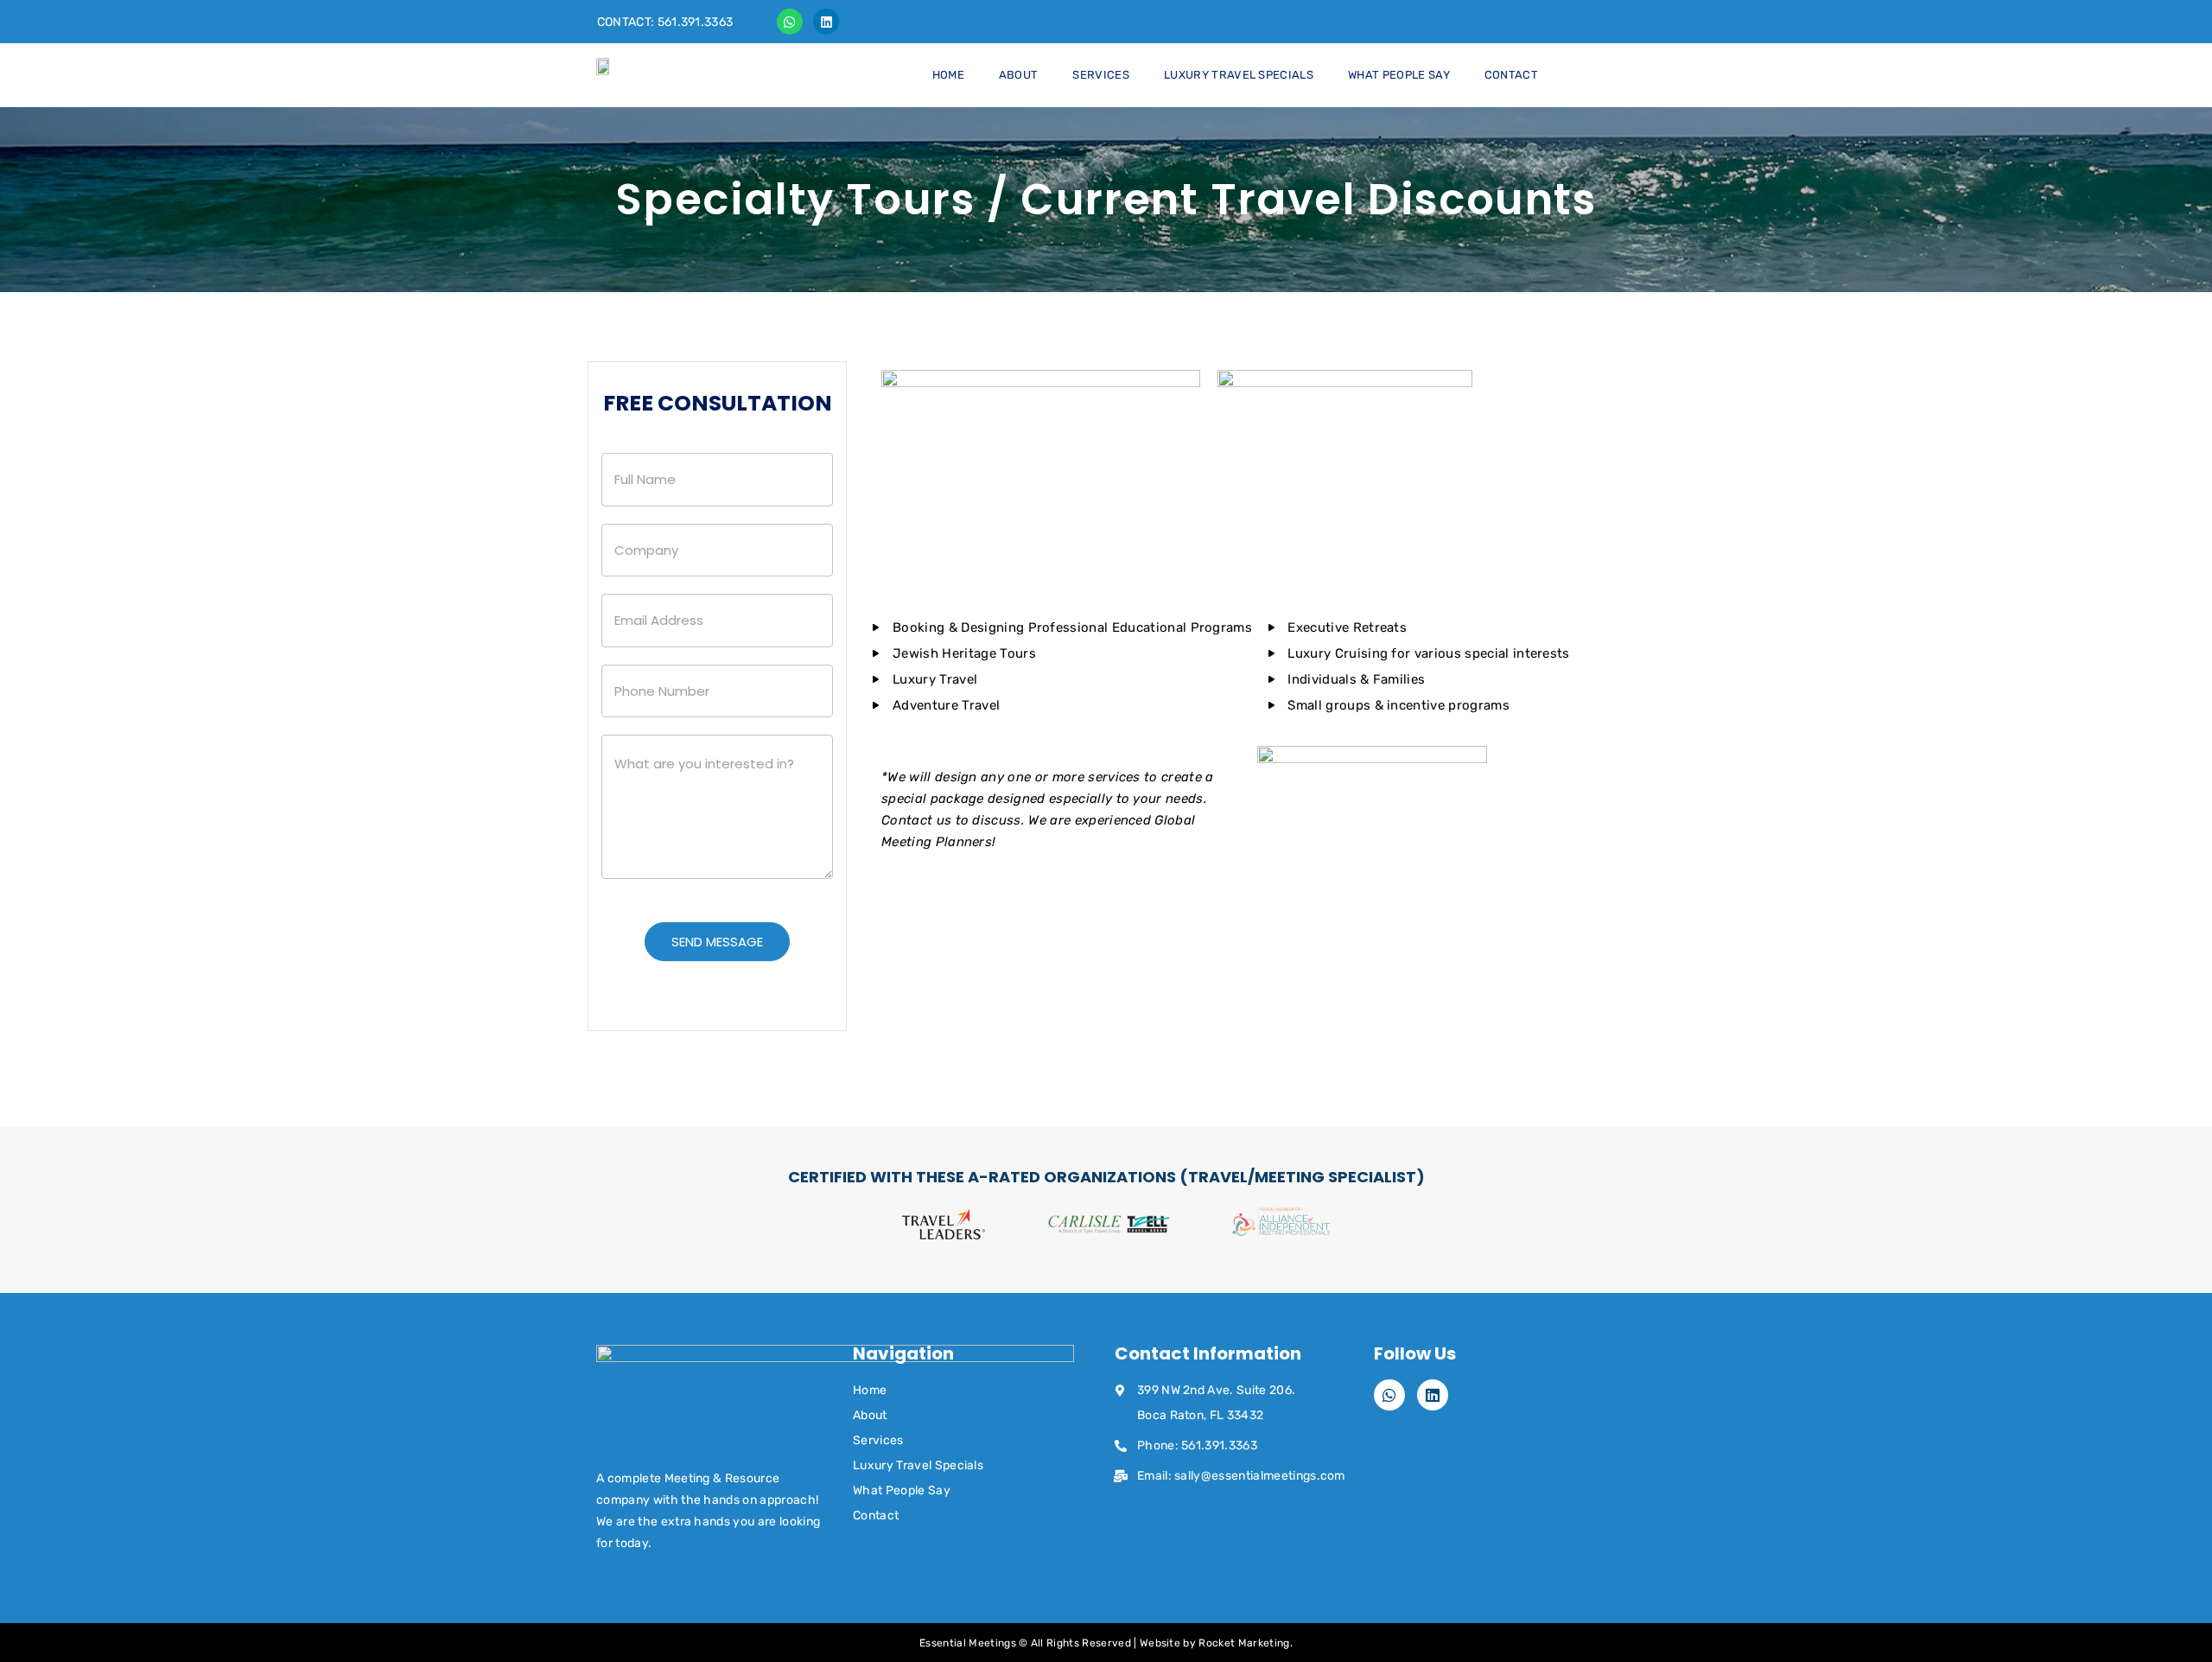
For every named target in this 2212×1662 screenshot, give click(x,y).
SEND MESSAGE (717, 942)
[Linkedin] (826, 22)
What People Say (1399, 75)
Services (1101, 75)
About (1019, 75)
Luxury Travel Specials (1239, 75)
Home (948, 75)
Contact (1511, 75)
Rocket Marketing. (1245, 1643)
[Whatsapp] (790, 22)
